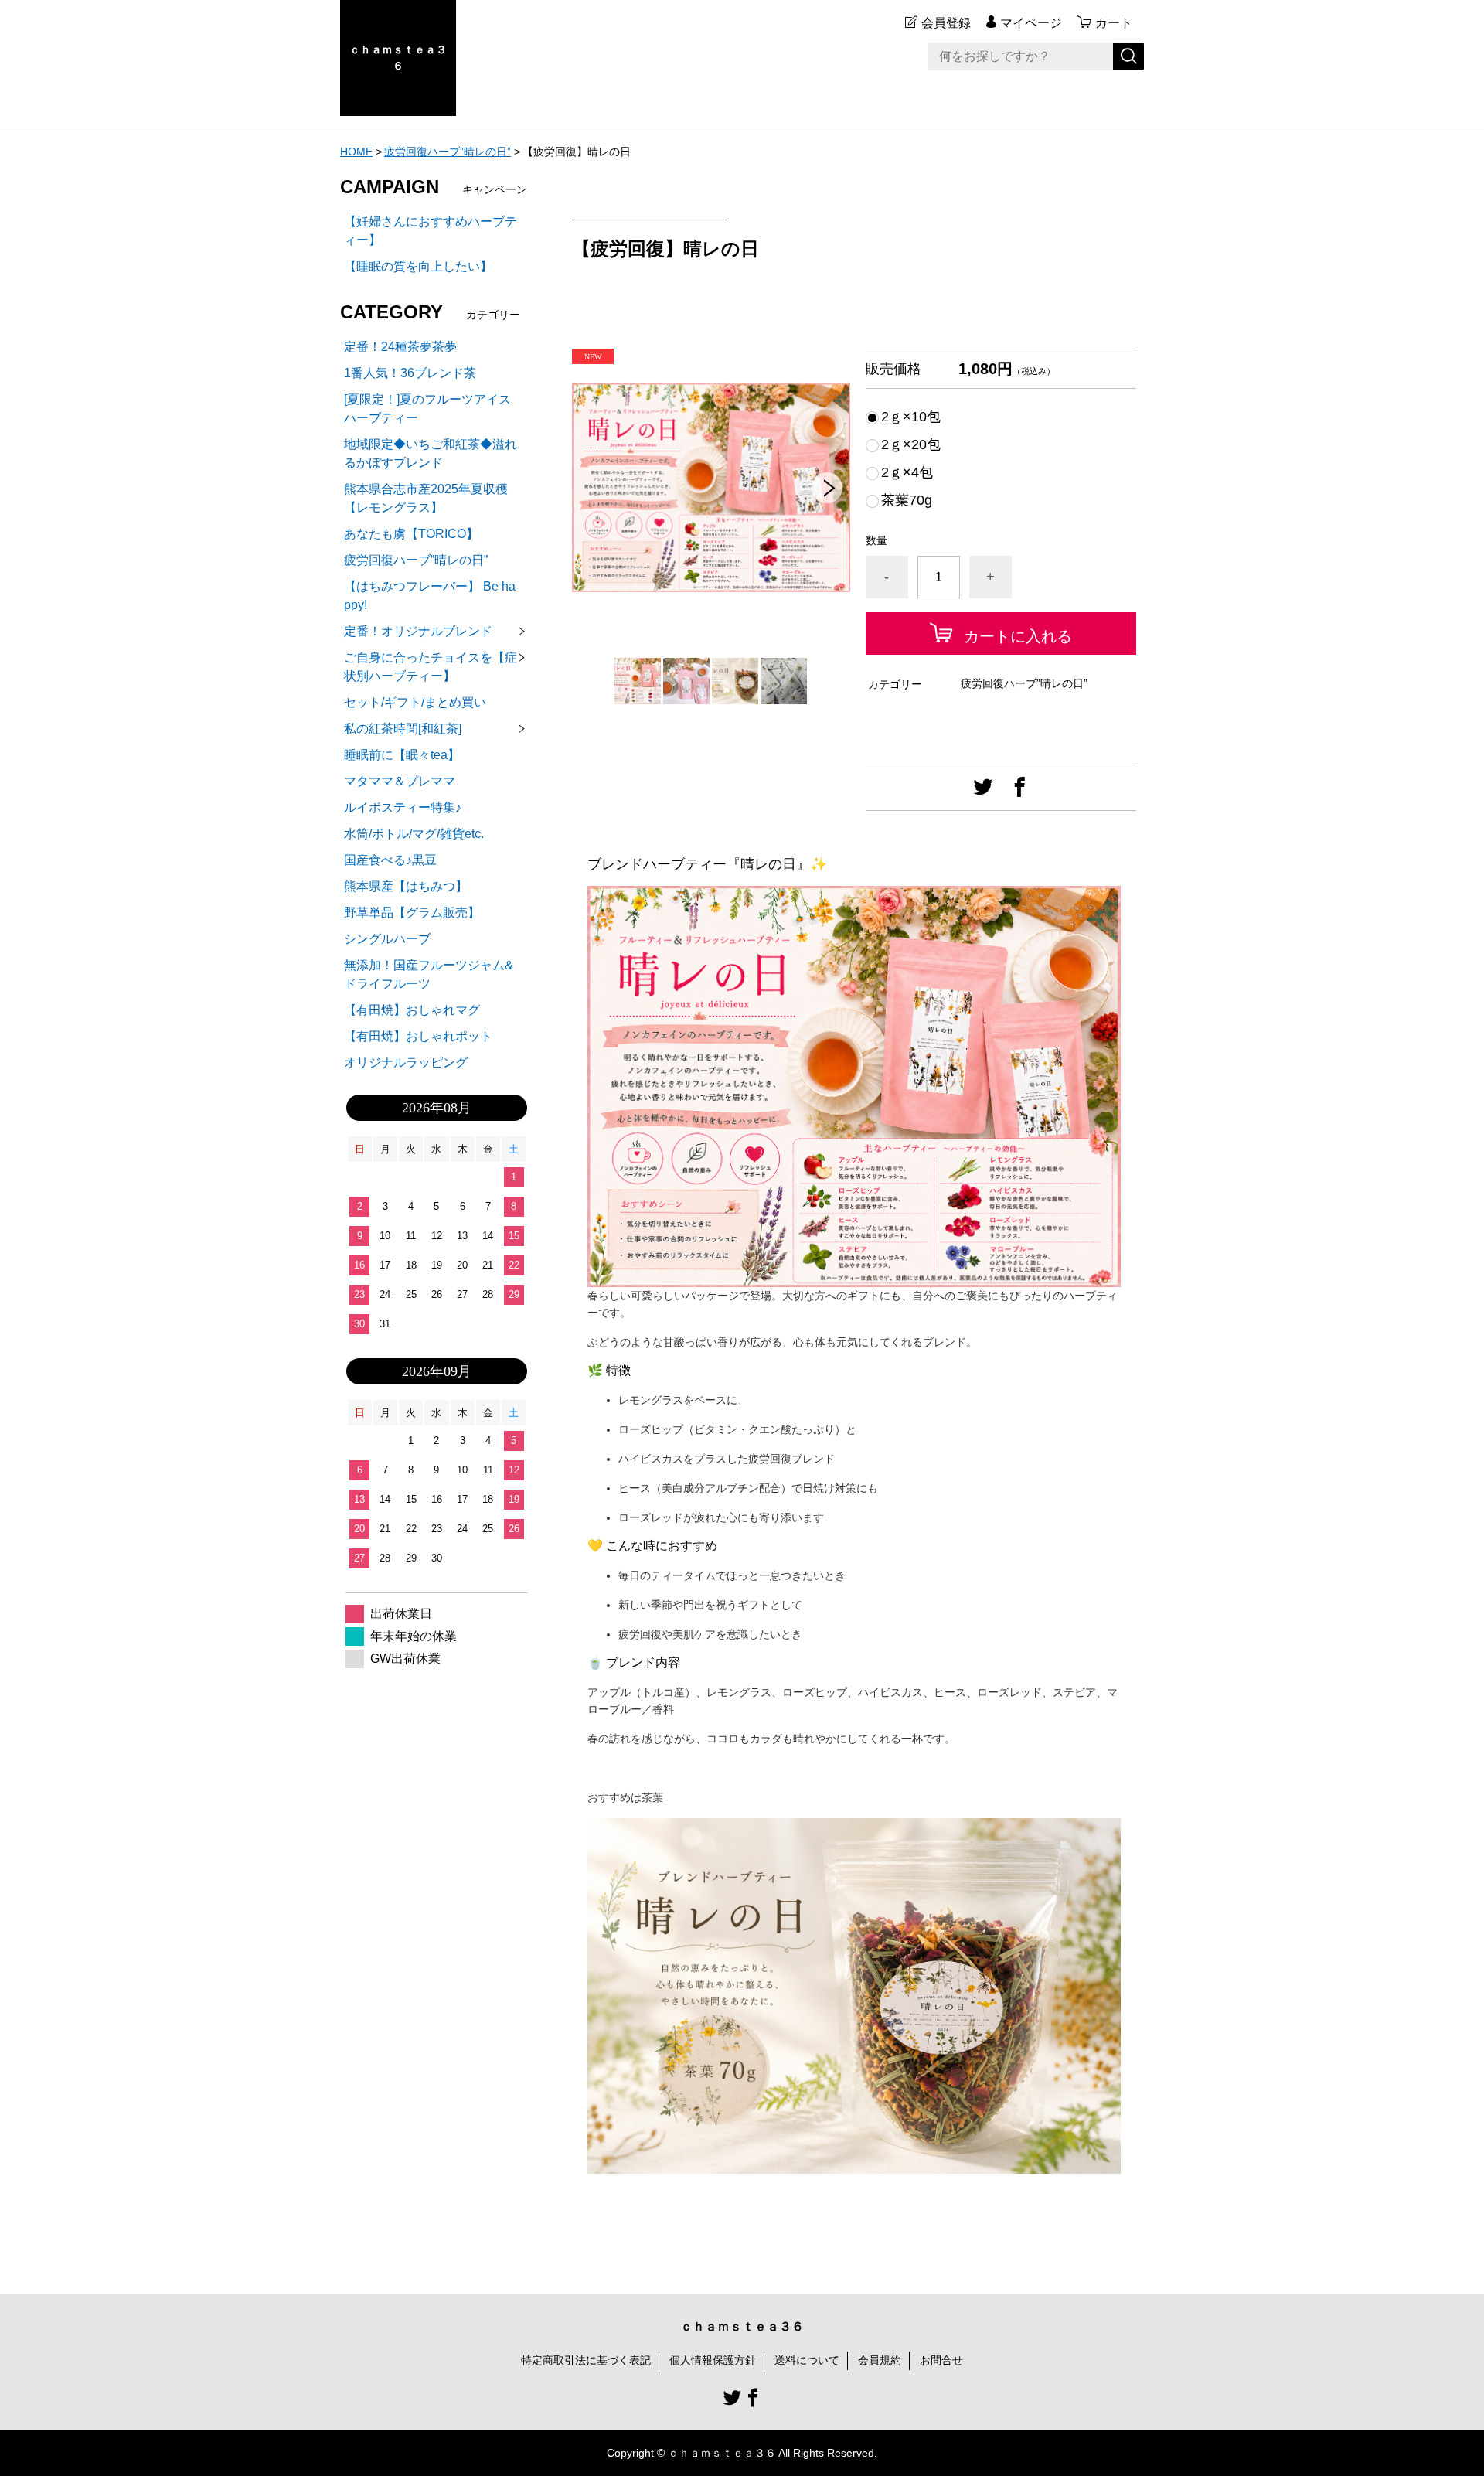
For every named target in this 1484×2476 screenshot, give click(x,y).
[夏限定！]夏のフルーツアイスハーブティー (427, 409)
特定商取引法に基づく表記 (586, 2360)
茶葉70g (907, 500)
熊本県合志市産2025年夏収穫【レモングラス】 (426, 498)
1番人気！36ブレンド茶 (410, 373)
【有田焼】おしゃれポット (418, 1036)
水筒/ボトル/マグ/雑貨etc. (414, 834)
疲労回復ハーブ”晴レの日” (448, 152)
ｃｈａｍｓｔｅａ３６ (398, 58)
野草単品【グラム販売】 (412, 913)
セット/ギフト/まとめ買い (415, 702)
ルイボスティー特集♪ (403, 807)
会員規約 (880, 2360)
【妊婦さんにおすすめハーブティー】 (431, 231)
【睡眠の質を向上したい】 (418, 266)
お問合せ (941, 2360)
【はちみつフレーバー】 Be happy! (430, 596)
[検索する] (1128, 56)
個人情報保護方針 (713, 2360)
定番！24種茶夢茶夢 (400, 347)
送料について (807, 2360)
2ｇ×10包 (911, 417)
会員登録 (946, 23)
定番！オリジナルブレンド (418, 631)
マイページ (1031, 23)
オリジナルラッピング (406, 1063)
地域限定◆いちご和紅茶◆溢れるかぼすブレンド (431, 453)
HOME (356, 152)
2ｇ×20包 (911, 444)
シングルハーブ (387, 939)
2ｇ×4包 (907, 472)
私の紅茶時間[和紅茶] (403, 729)
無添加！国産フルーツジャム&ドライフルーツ (429, 974)
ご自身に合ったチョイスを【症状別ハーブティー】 (431, 667)
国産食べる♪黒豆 (390, 860)
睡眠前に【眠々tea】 (402, 755)
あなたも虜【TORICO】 (411, 534)
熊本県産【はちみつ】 (406, 886)
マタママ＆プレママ (400, 781)
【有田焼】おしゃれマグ (412, 1010)
